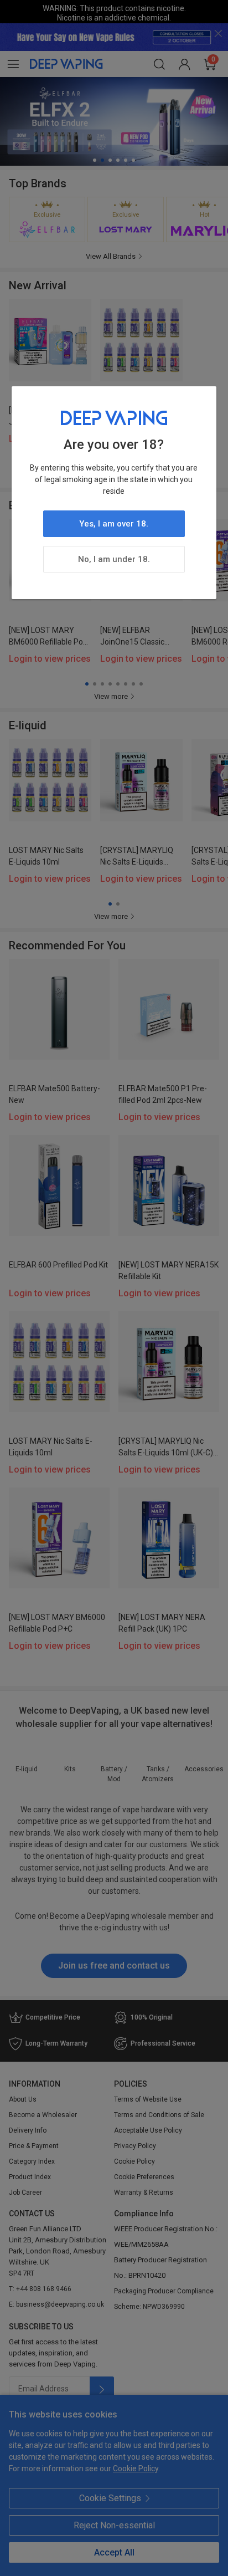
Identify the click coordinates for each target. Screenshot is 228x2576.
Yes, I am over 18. (114, 524)
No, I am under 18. (114, 559)
